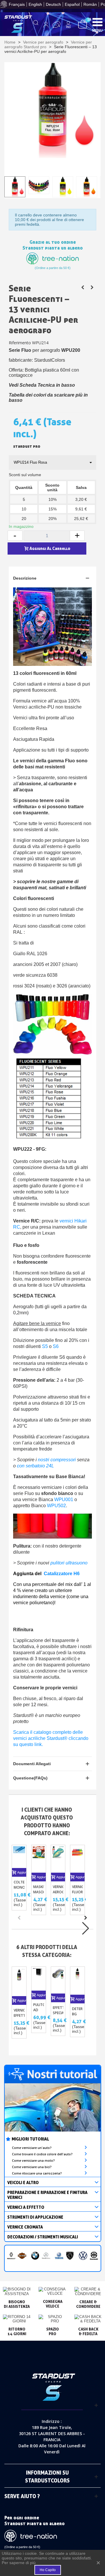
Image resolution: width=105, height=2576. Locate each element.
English (35, 4)
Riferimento (20, 343)
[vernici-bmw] (35, 2256)
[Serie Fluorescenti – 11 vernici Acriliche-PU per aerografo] (52, 110)
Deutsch (53, 4)
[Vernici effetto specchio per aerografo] (19, 1981)
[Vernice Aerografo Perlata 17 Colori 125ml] (58, 1859)
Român (90, 4)
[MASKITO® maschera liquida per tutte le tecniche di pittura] (39, 1859)
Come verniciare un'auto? (32, 2148)
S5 (45, 1346)
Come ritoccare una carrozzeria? (37, 2173)
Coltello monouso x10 (19, 1887)
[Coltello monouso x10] (19, 1857)
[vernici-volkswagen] (83, 2256)
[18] (83, 24)
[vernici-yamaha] (59, 2256)
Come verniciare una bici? (32, 2167)
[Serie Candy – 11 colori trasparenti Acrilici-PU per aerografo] (92, 287)
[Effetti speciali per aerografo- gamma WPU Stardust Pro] (58, 1980)
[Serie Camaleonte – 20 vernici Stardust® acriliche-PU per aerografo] (83, 287)
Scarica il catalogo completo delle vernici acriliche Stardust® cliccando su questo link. (51, 1738)
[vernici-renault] (11, 2256)
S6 (56, 1346)
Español (72, 4)
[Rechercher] (36, 25)
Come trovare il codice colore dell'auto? (42, 2154)
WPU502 (56, 1506)
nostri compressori (57, 1460)
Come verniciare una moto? (33, 2161)
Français (17, 4)
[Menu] (97, 22)
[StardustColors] (18, 24)
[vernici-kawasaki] (94, 2256)
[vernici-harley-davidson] (22, 2256)
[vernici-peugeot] (70, 2256)
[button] (85, 1918)
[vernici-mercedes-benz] (46, 2256)
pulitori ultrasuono (69, 1563)
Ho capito (48, 2570)
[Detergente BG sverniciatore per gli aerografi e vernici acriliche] (77, 1981)
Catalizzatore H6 (62, 1574)
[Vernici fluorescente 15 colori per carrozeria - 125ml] (77, 1859)
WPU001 (64, 1499)
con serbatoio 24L (35, 1466)
